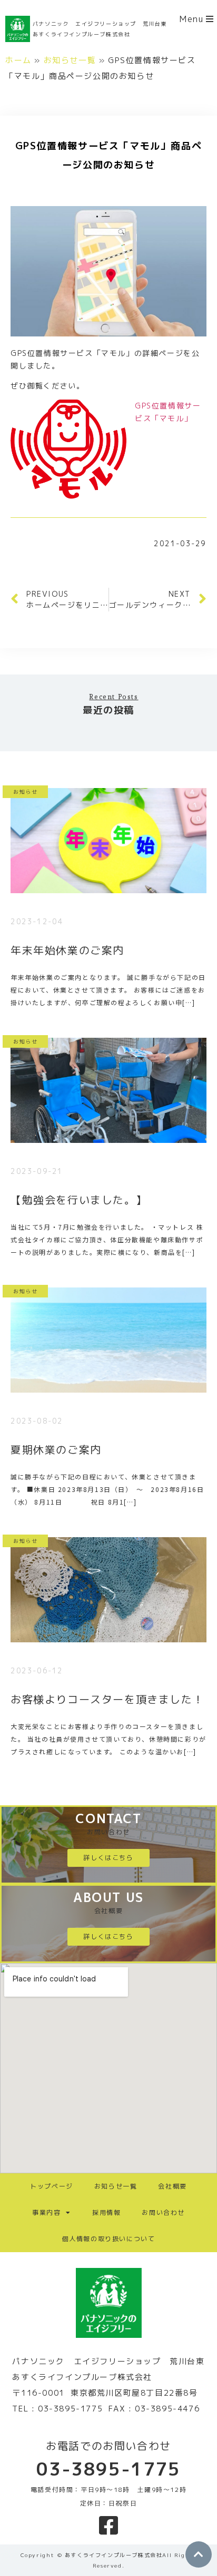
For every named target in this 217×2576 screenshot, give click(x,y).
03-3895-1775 (108, 2469)
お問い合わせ (163, 2212)
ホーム (18, 60)
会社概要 (172, 2186)
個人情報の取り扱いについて (109, 2239)
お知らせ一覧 (70, 60)
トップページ (52, 2186)
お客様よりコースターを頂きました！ (107, 1699)
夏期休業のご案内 (56, 1449)
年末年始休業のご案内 (67, 950)
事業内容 (46, 2212)
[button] (197, 19)
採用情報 (106, 2212)
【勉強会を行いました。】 (79, 1200)
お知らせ (25, 791)
